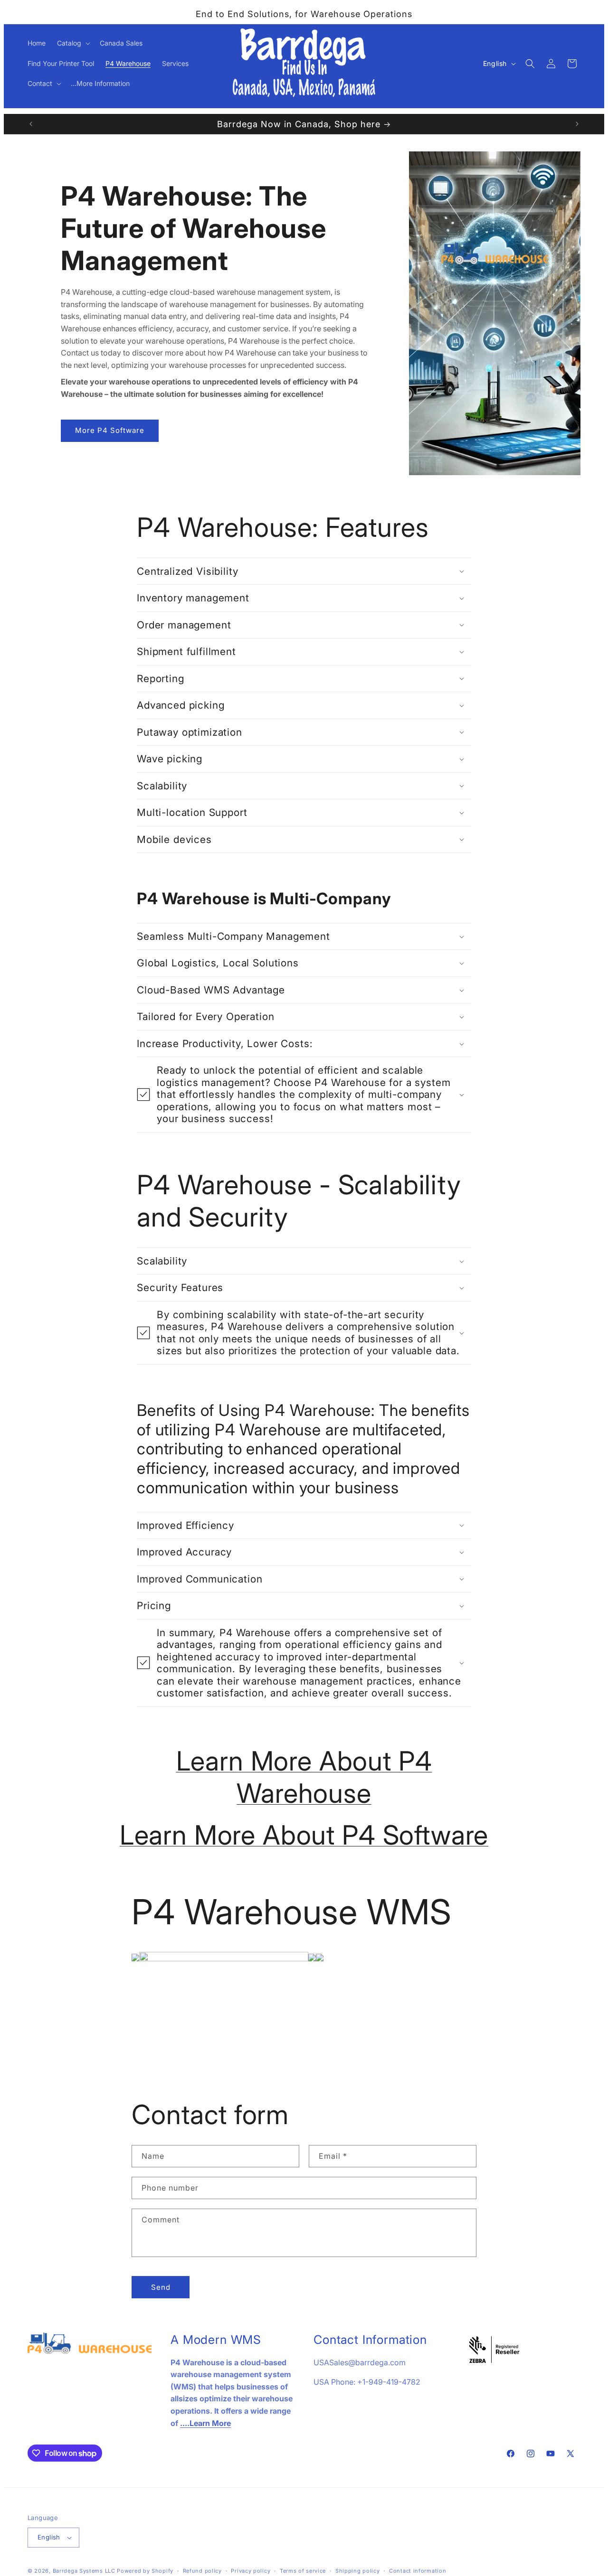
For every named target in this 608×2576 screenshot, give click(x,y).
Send (161, 2287)
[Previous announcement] (31, 124)
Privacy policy (251, 2571)
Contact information (418, 2571)
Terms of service (303, 2571)
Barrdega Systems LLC (84, 2571)
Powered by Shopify (145, 2571)
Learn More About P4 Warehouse (304, 1777)
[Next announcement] (577, 124)
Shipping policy (358, 2571)
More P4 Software (110, 430)
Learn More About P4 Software (304, 1835)
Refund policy (202, 2571)
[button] (73, 43)
